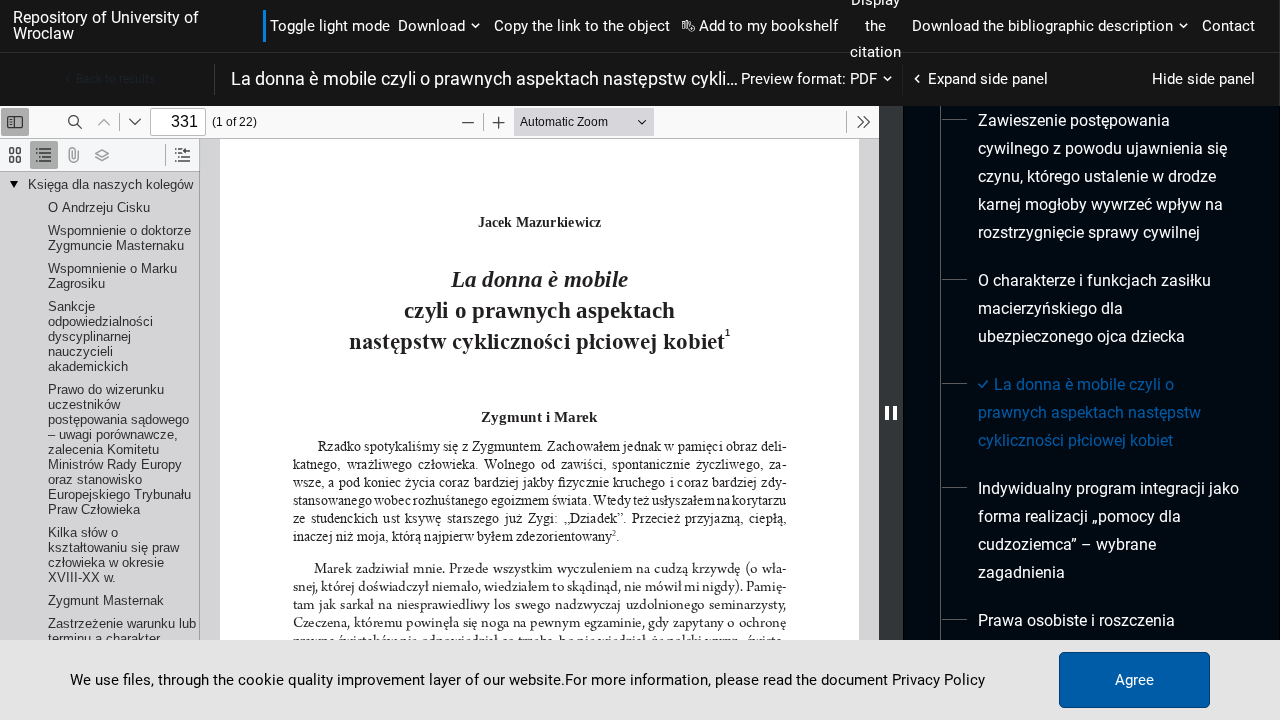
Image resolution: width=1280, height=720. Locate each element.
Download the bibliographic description (1042, 26)
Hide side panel (1203, 79)
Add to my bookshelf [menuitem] (768, 26)
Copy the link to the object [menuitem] (582, 26)
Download (431, 26)
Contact (1228, 26)
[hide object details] (891, 413)
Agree (1134, 680)
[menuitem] (1108, 177)
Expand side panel (988, 79)
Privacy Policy (938, 680)
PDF (863, 79)
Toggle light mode (330, 26)
